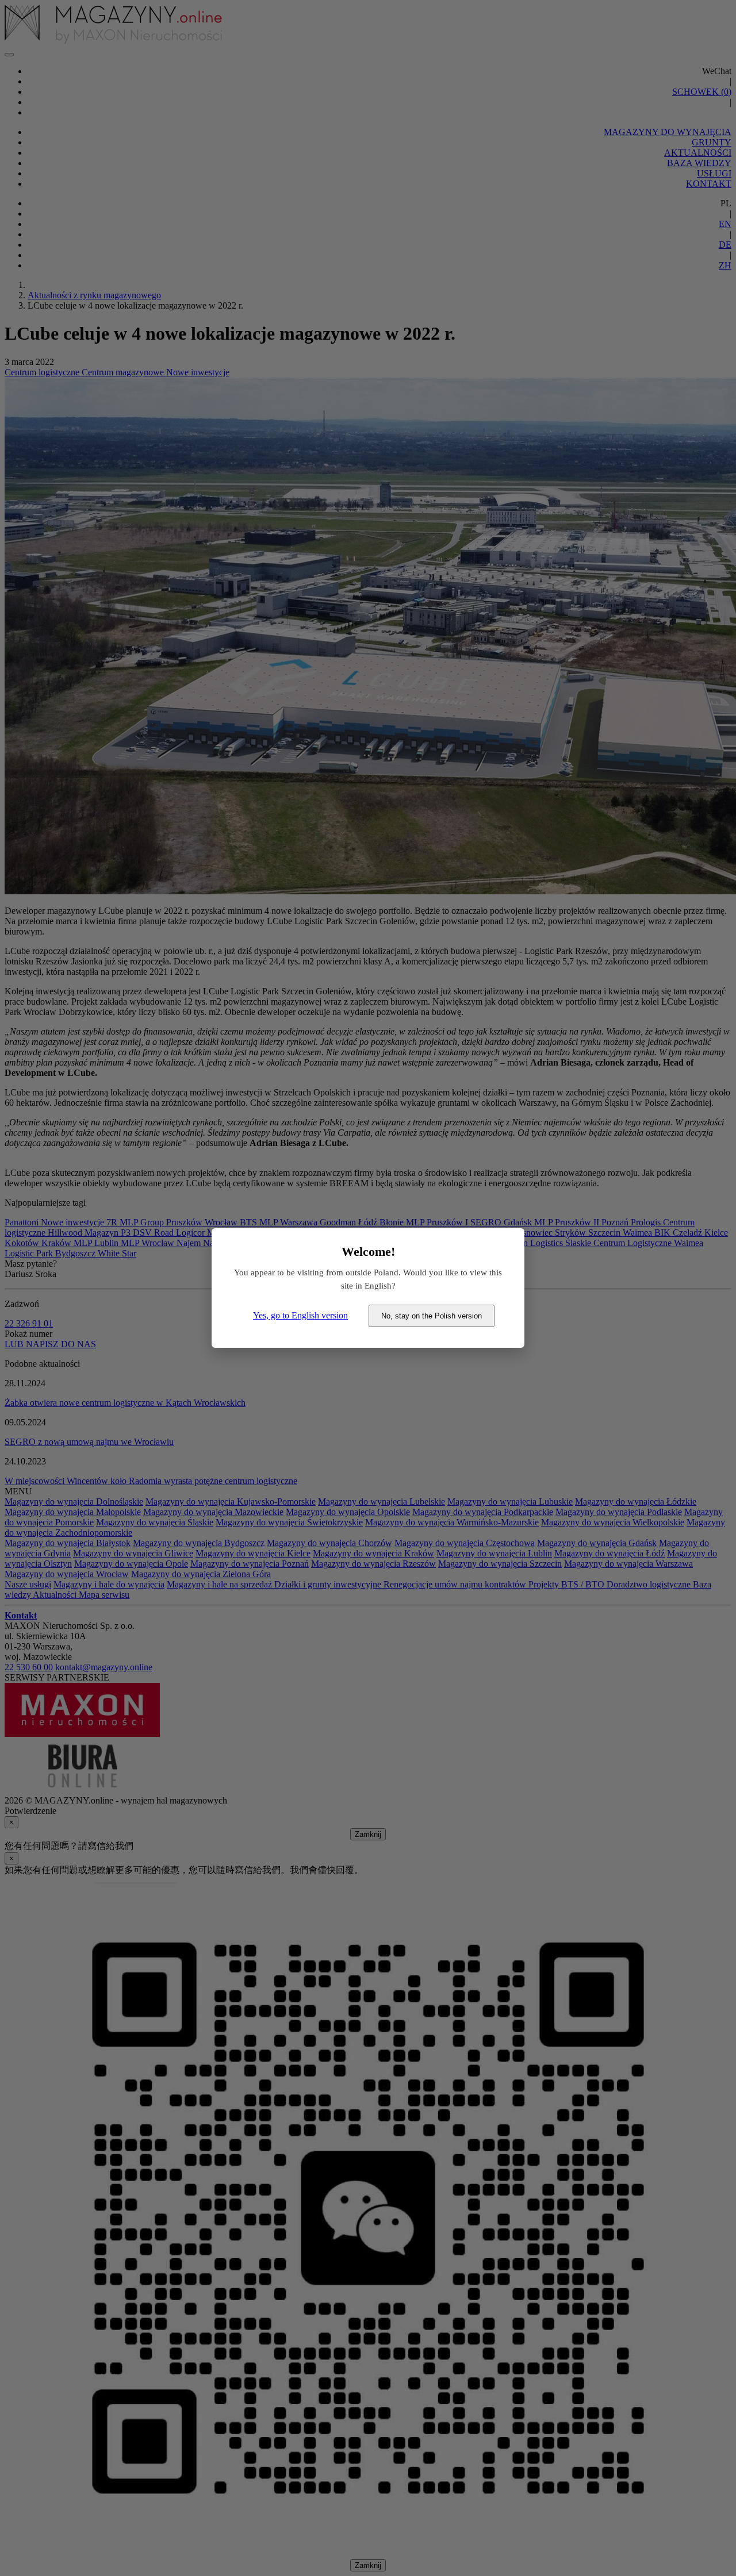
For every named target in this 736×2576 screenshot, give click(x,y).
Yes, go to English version (300, 1315)
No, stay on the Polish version (432, 1316)
